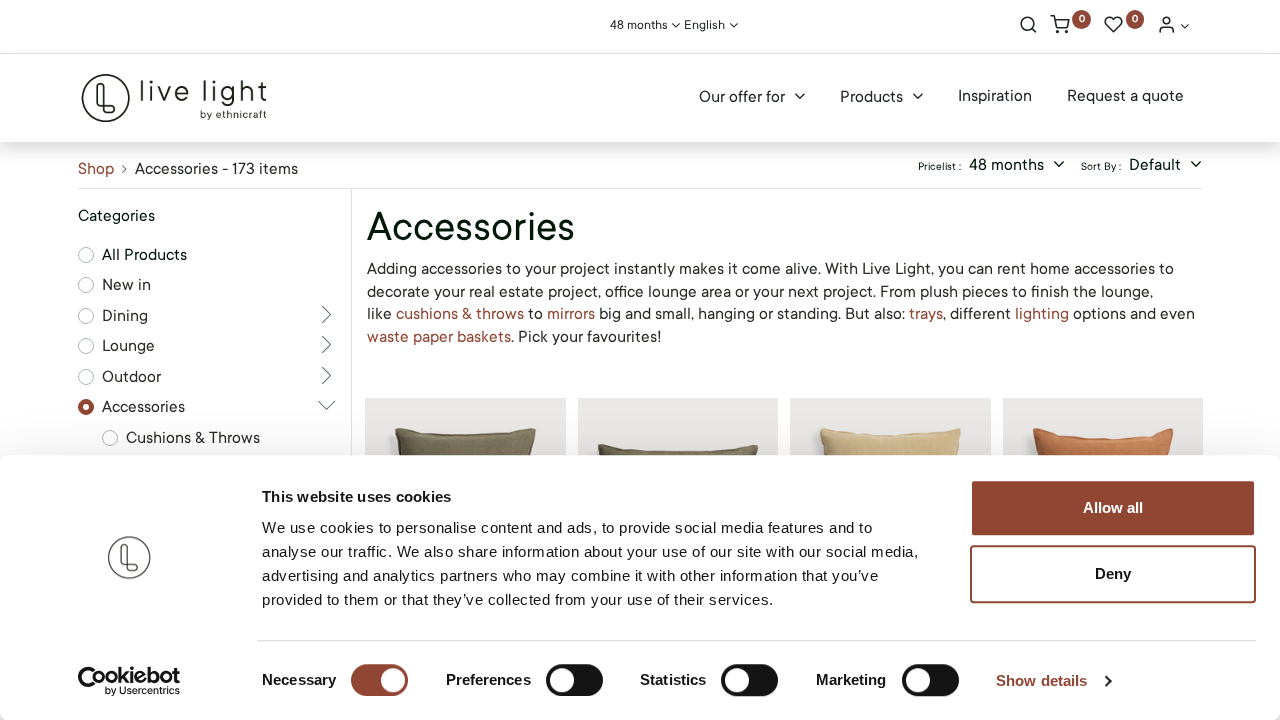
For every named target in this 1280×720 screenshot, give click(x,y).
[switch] (574, 680)
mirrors (571, 314)
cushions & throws (462, 314)
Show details (1041, 680)
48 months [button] (1008, 165)
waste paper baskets (439, 337)
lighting (1042, 314)
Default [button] (1157, 165)
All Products (144, 255)
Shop (96, 169)
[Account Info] (1173, 27)
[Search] (1028, 27)
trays (926, 314)
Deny (1113, 573)
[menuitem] (995, 97)
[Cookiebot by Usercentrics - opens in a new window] (129, 681)
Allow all (1113, 507)
